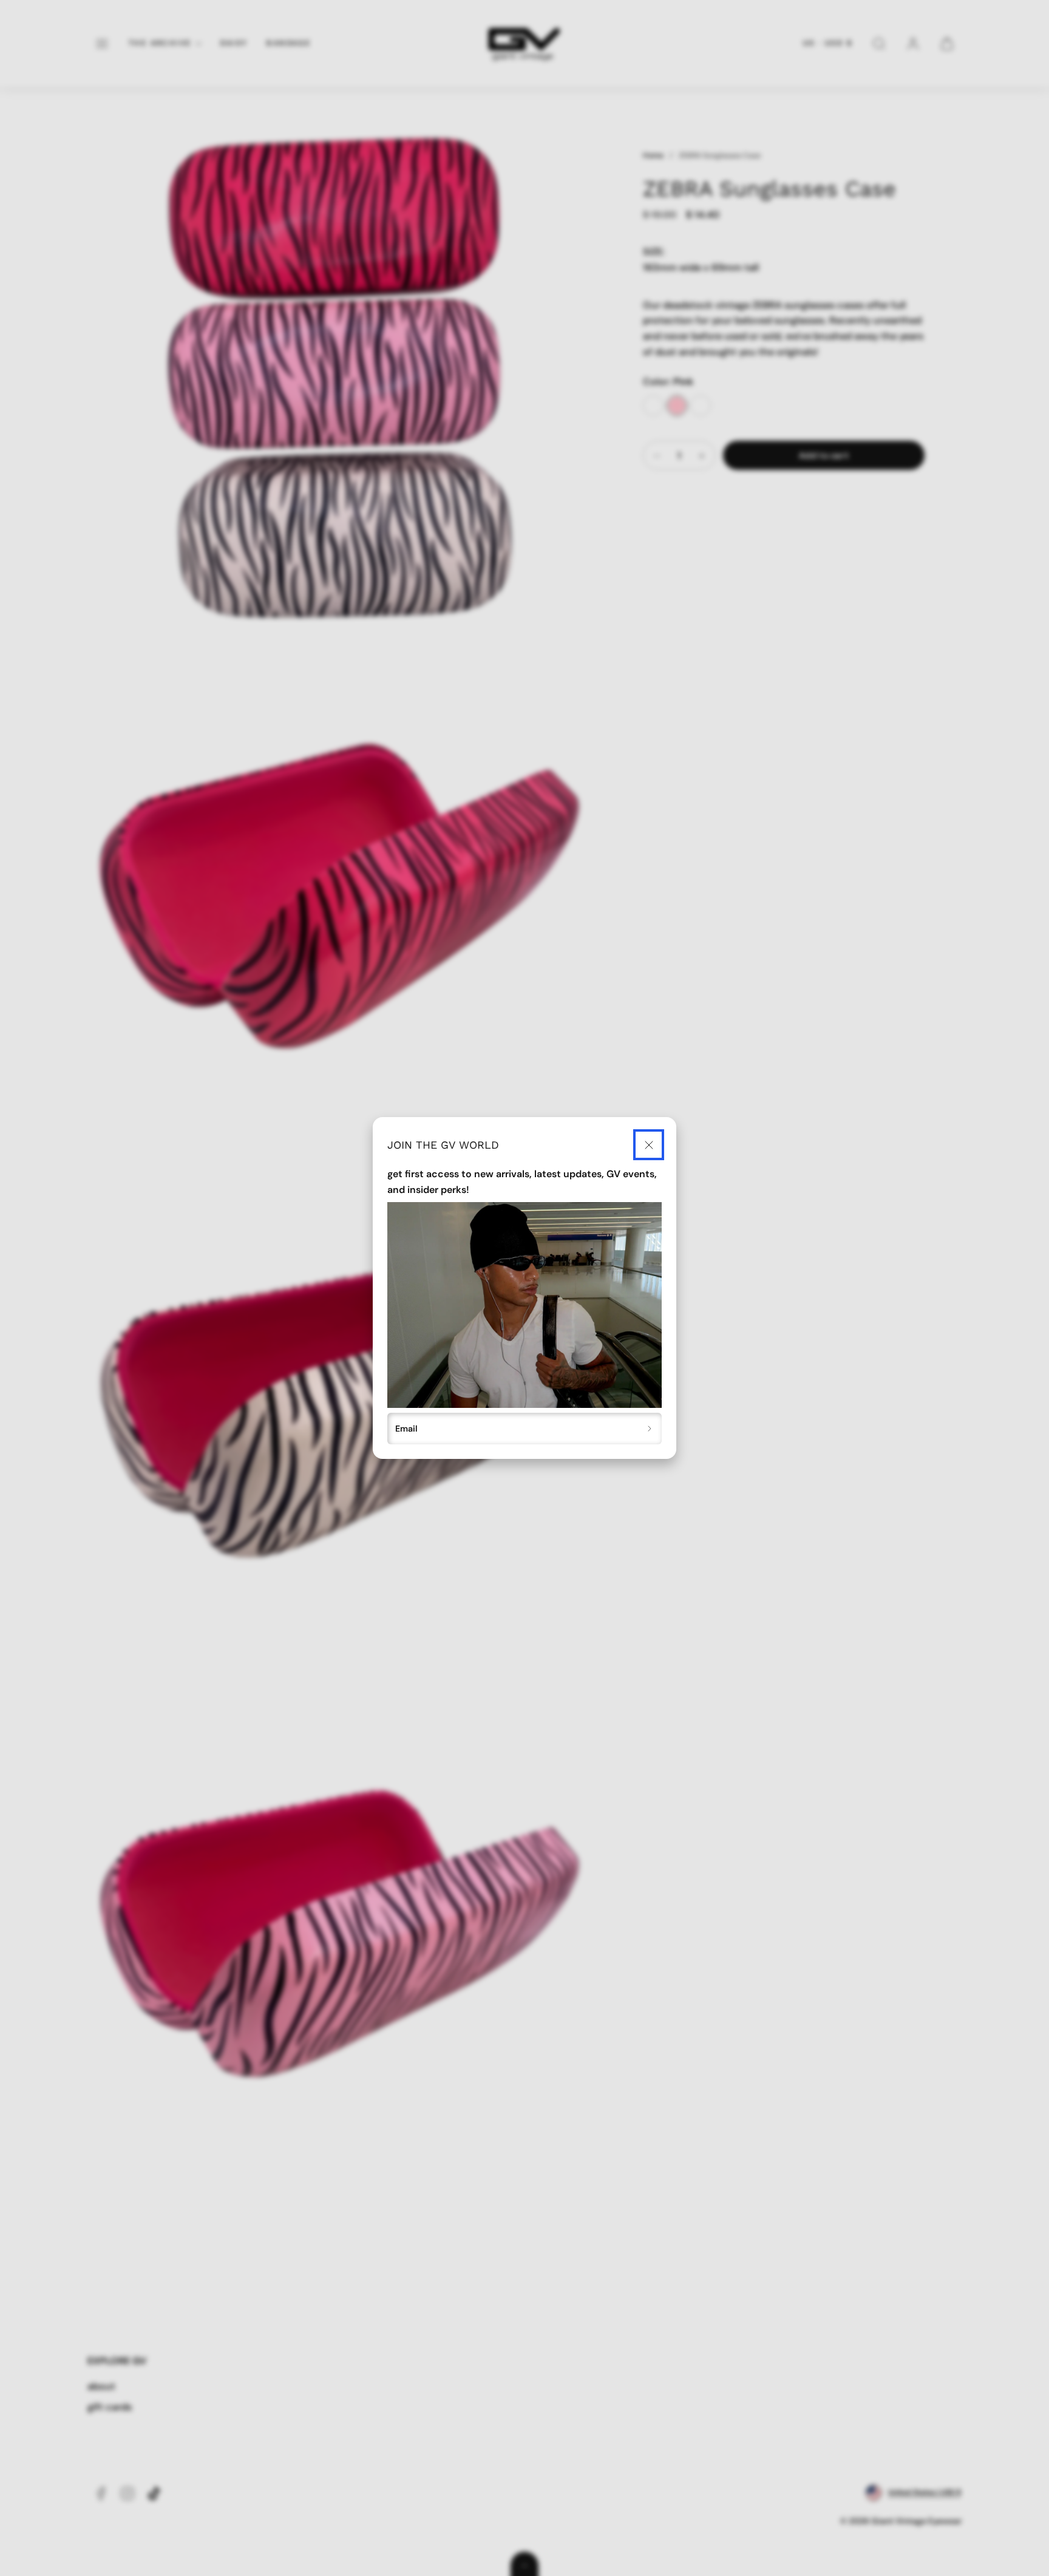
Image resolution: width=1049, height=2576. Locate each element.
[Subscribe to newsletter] (650, 1429)
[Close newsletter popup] (649, 1145)
